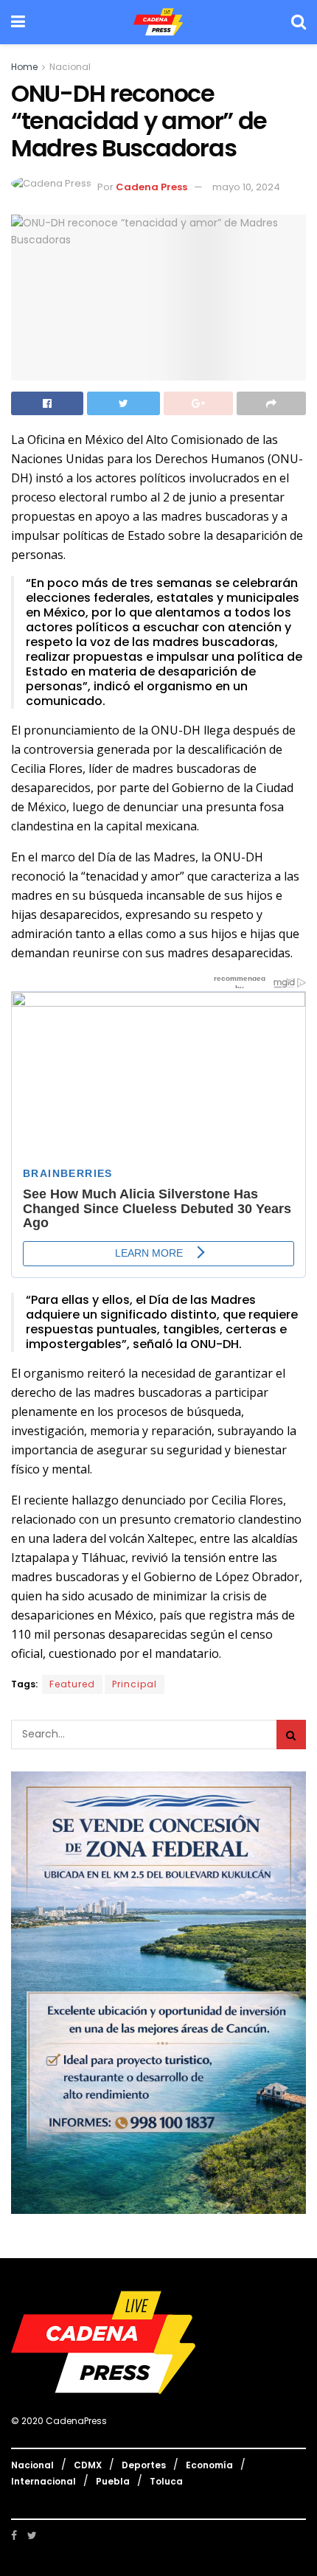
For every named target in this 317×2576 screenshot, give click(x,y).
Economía (209, 2465)
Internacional (43, 2481)
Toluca (166, 2481)
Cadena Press (151, 187)
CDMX (88, 2465)
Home (24, 67)
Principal (135, 1684)
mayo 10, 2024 (246, 187)
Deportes (144, 2465)
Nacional (70, 67)
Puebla (113, 2481)
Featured (72, 1684)
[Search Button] (291, 1735)
